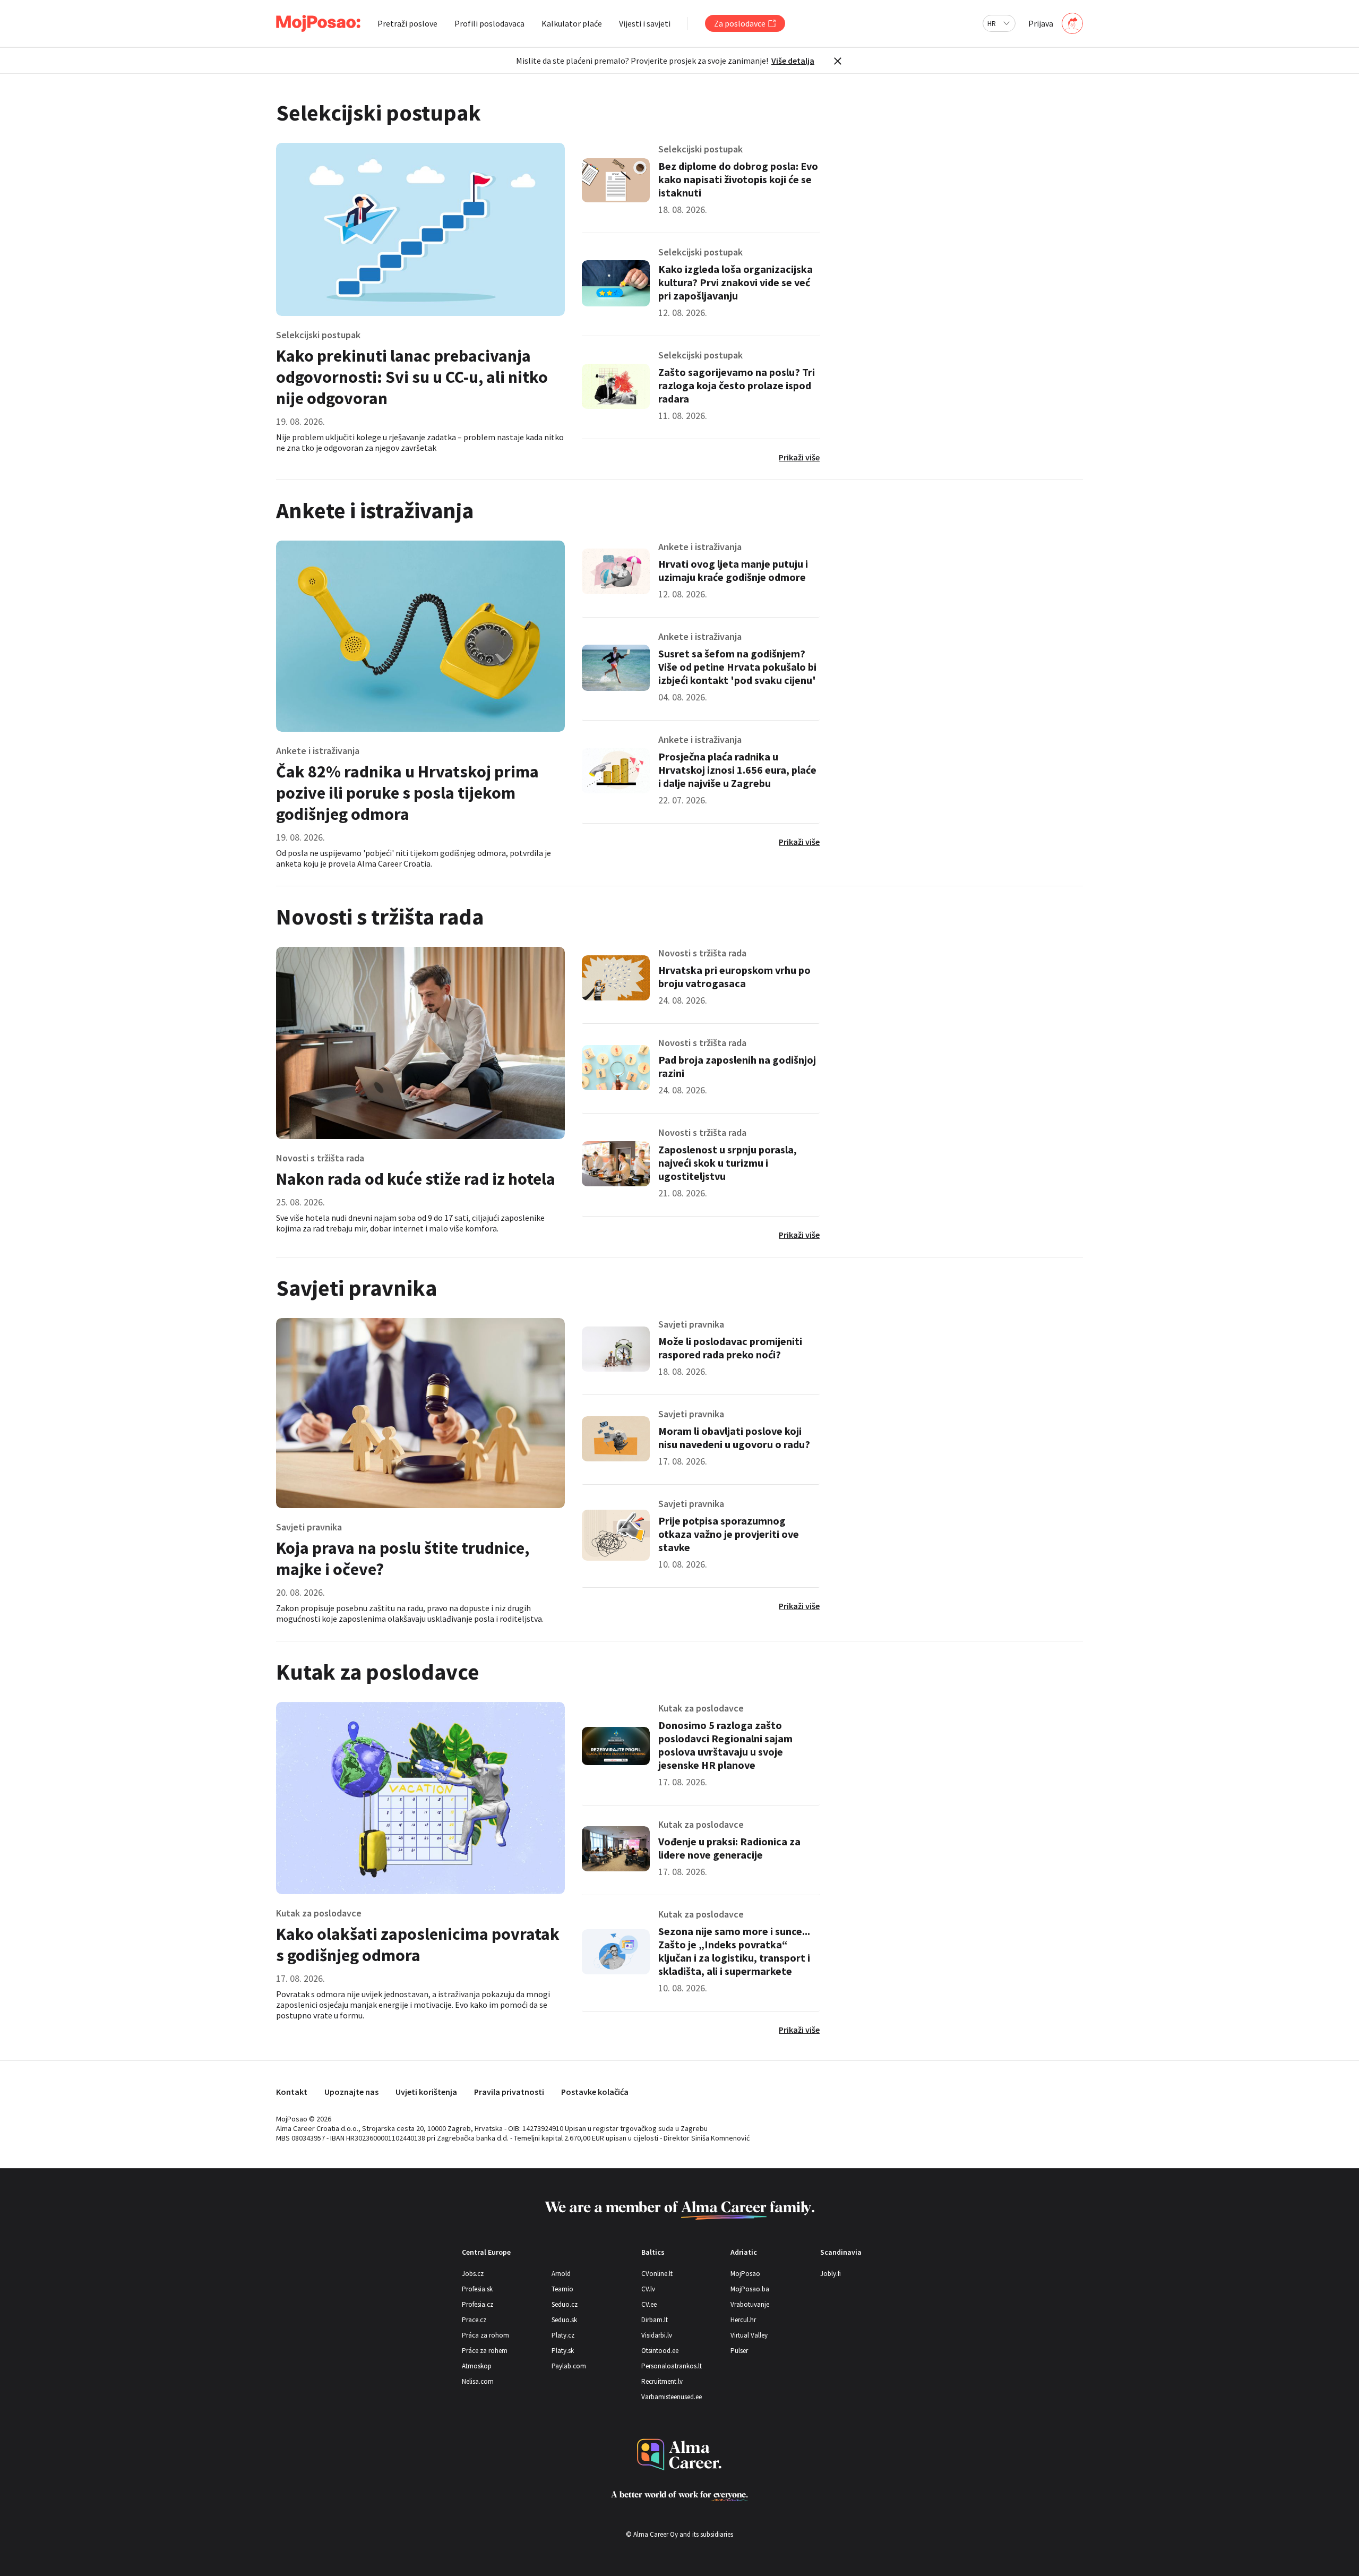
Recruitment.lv (662, 2381)
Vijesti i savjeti (645, 23)
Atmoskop (477, 2366)
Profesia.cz (478, 2304)
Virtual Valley (749, 2335)
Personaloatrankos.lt (672, 2366)
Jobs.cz (473, 2274)
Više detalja (793, 61)
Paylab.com (569, 2366)
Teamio (562, 2289)
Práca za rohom (485, 2335)
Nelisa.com (478, 2381)
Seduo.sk (564, 2320)
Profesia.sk (477, 2289)
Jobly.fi (831, 2274)
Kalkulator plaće (572, 23)
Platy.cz (563, 2335)
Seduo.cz (565, 2304)
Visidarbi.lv (657, 2335)
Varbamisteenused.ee (672, 2397)
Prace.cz (474, 2320)
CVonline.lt (657, 2274)
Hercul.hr (743, 2320)
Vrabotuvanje (750, 2304)
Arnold (561, 2274)
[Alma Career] (679, 2455)
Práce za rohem (485, 2351)
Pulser (739, 2351)
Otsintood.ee (660, 2351)
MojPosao (745, 2274)
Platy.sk (563, 2351)
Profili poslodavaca (489, 23)
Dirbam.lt (655, 2320)
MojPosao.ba (750, 2289)
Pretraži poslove (407, 23)
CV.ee (649, 2304)
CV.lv (648, 2289)
